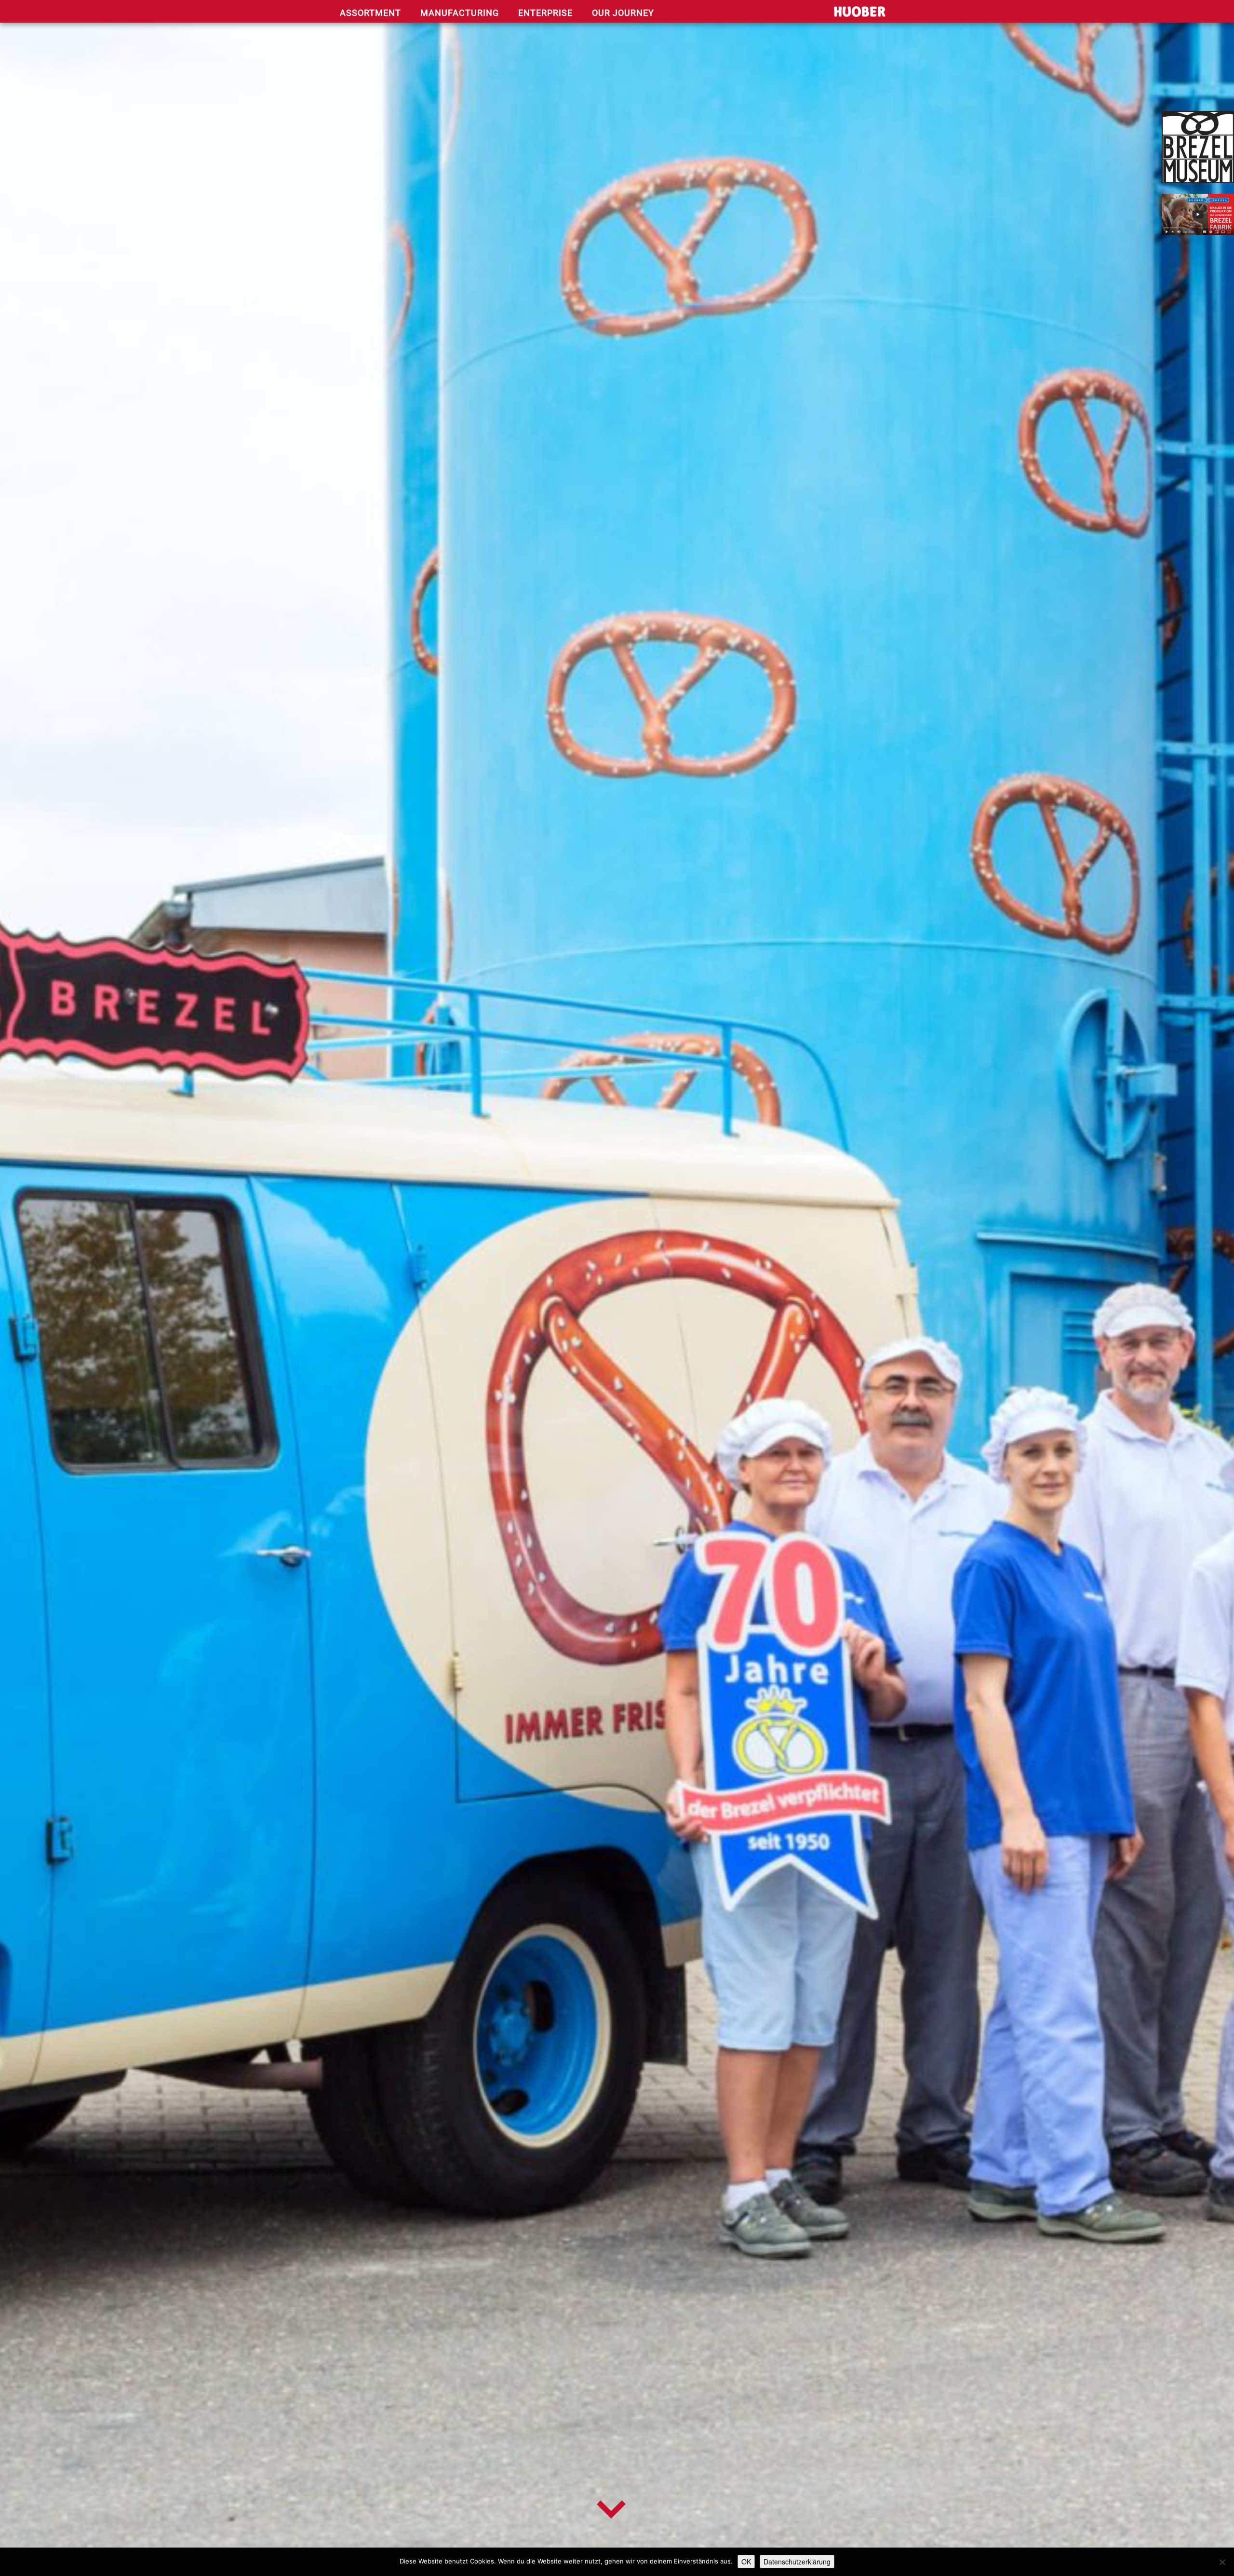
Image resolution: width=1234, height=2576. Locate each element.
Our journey (623, 13)
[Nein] (1222, 2562)
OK (746, 2562)
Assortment (370, 13)
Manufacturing (460, 13)
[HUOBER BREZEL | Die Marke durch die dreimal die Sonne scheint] (838, 14)
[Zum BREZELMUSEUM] (1198, 147)
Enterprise (545, 13)
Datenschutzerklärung (797, 2562)
